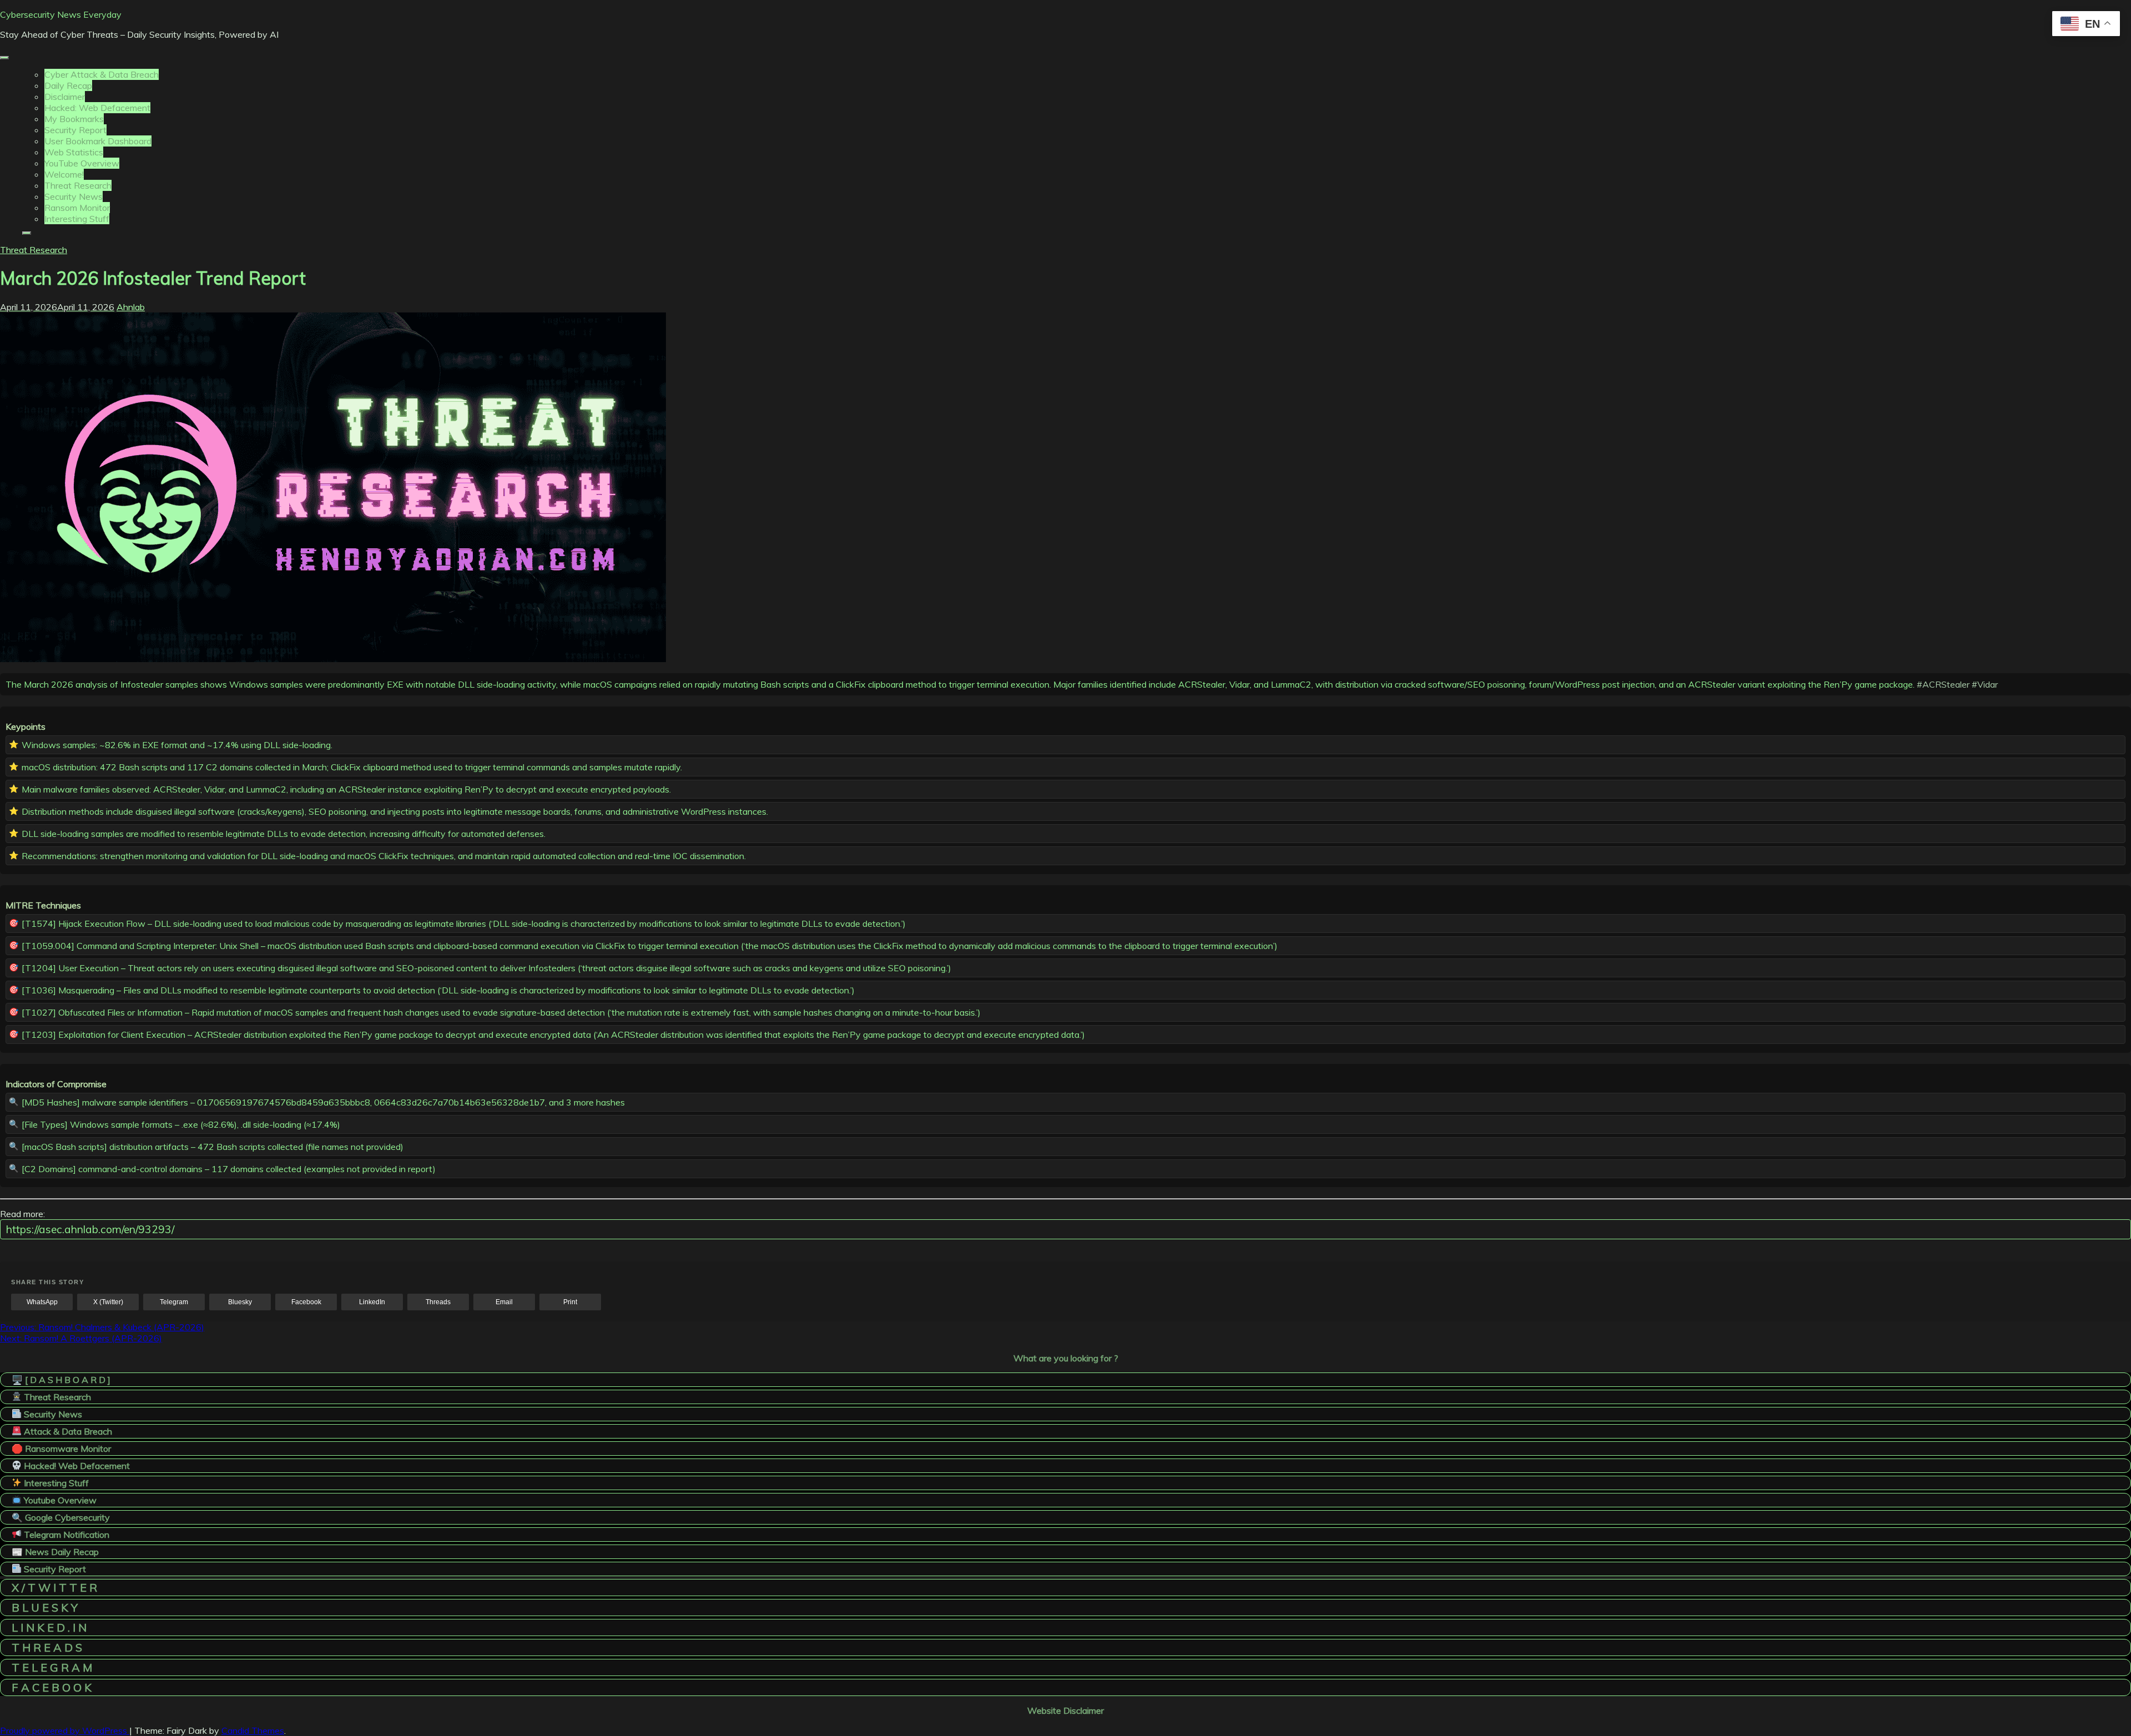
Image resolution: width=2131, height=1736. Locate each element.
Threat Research (78, 185)
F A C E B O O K (52, 1687)
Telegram (174, 1302)
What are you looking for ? (1066, 1358)
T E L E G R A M (52, 1667)
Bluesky (240, 1302)
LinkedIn (372, 1302)
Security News (74, 196)
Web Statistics (74, 152)
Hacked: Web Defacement (97, 108)
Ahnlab (131, 307)
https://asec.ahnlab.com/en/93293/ (90, 1229)
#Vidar (1985, 684)
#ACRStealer (1943, 684)
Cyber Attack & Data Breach (102, 74)
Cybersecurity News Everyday (61, 14)
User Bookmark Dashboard (98, 141)
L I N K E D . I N (49, 1627)
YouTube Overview (82, 163)
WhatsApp (42, 1302)
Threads (438, 1302)
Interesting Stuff (77, 219)
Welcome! (64, 174)
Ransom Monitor (77, 208)
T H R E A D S (47, 1647)
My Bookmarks (74, 119)
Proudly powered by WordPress (65, 1730)
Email (504, 1302)
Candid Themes (253, 1730)
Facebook (306, 1302)
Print (570, 1302)
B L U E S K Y (45, 1608)
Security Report (75, 130)
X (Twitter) (108, 1302)
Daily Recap (68, 85)
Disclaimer (65, 97)
